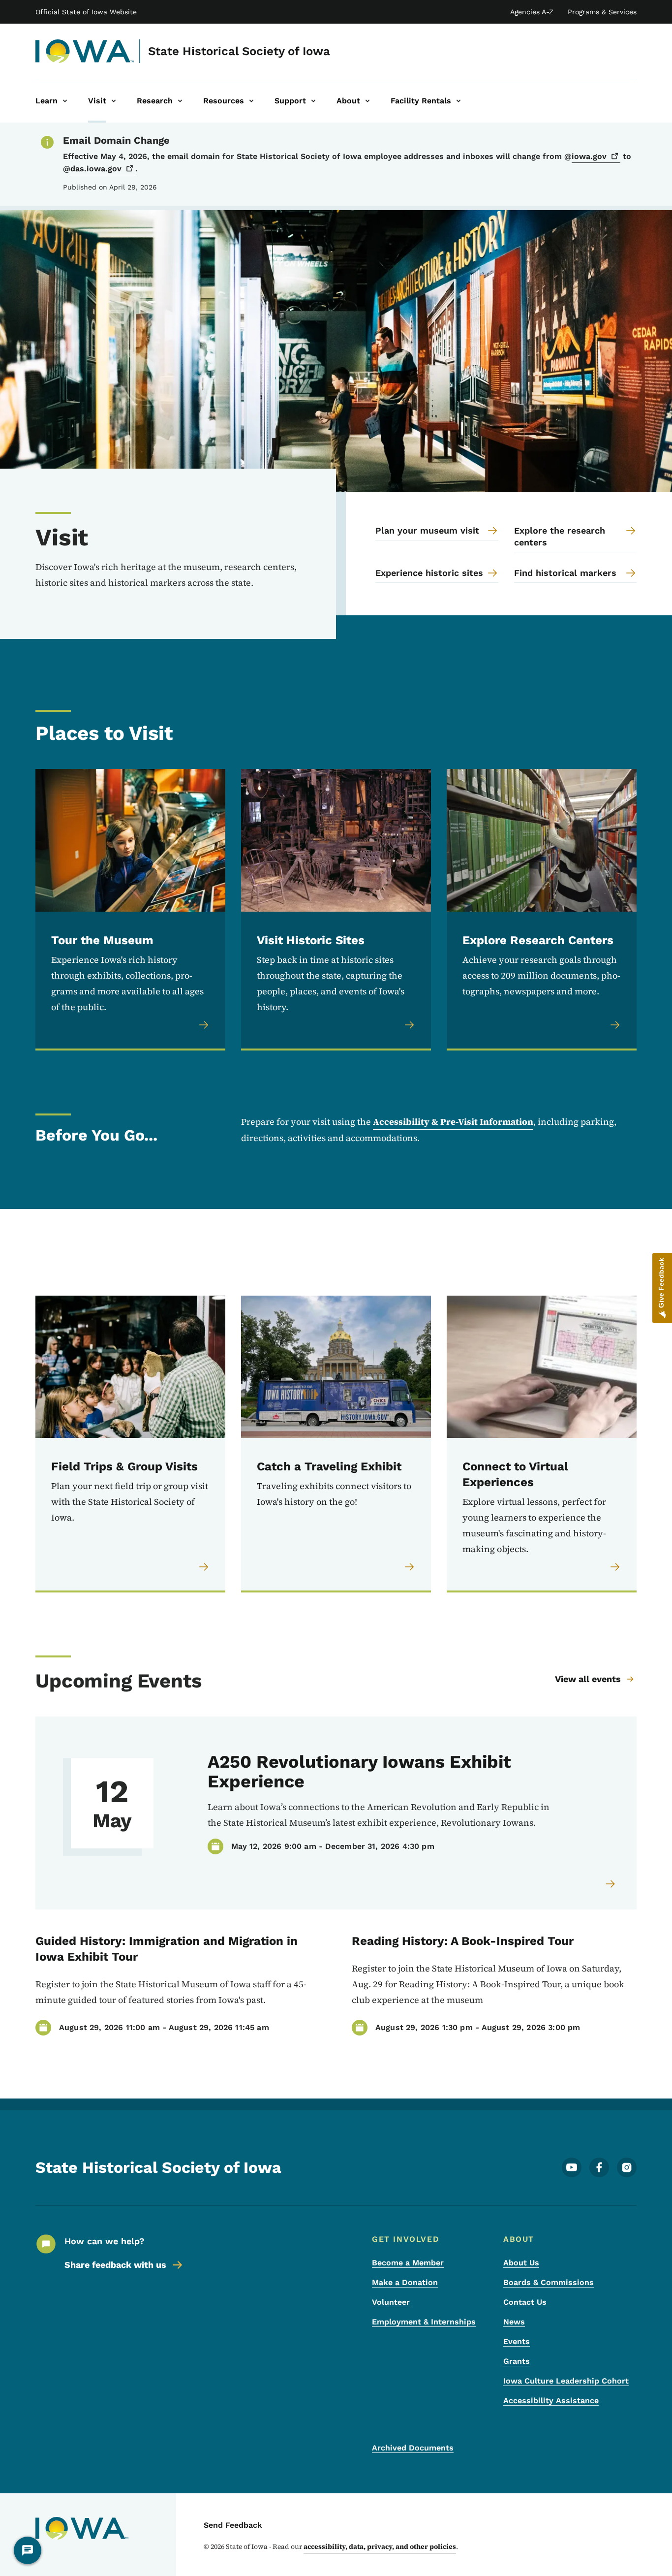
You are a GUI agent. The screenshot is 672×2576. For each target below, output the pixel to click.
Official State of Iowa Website (86, 12)
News (514, 2322)
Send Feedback (233, 2525)
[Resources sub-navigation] (251, 101)
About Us (521, 2263)
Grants (517, 2361)
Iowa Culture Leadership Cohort (566, 2381)
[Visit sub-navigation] (114, 101)
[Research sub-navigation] (180, 101)
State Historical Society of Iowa (239, 51)
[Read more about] (611, 1884)
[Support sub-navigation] (313, 101)
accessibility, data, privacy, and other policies (380, 2546)
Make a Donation (405, 2282)
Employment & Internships (424, 2322)
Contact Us (525, 2302)
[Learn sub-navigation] (65, 101)
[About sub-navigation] (367, 101)
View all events (588, 1679)
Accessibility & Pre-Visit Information (453, 1122)
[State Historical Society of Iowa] (85, 51)
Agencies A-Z (532, 12)
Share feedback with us (115, 2265)
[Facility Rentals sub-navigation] (458, 101)
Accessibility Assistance (551, 2401)
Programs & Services (602, 12)
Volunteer (391, 2302)
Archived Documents (413, 2448)
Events (517, 2341)
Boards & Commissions (549, 2282)
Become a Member (408, 2263)
